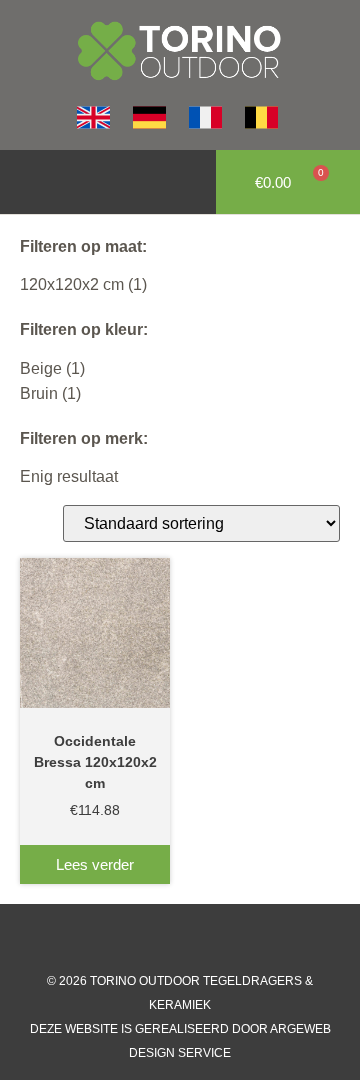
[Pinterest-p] (240, 939)
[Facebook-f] (120, 939)
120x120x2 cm (72, 284)
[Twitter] (200, 939)
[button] (26, 182)
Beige (41, 368)
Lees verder (95, 864)
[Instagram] (160, 939)
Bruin (39, 393)
